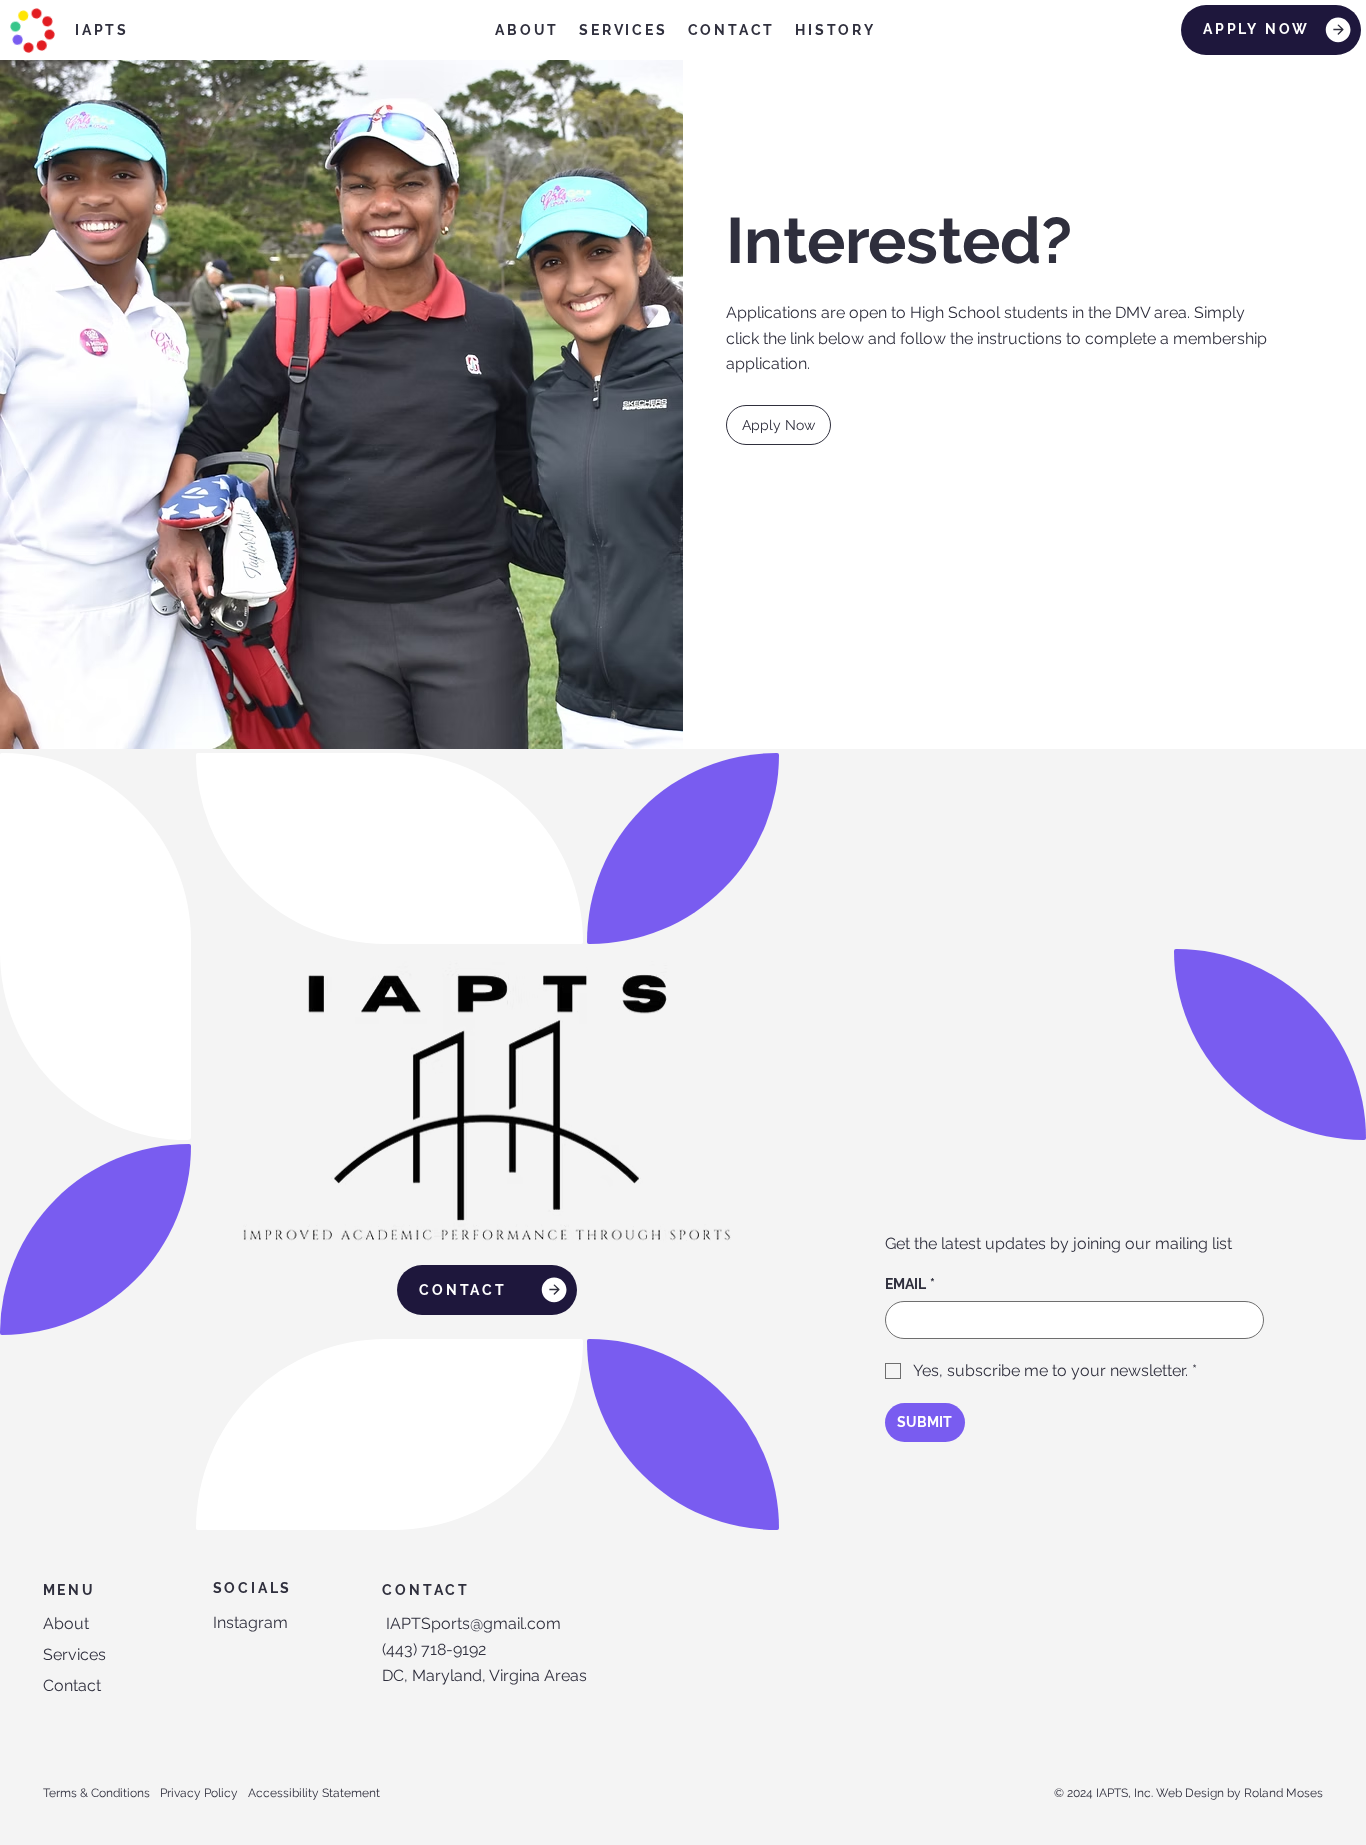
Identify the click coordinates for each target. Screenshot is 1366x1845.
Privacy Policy (199, 1793)
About (66, 1623)
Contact (72, 1685)
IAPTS (102, 30)
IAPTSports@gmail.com (473, 1623)
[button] (778, 425)
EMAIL (910, 1284)
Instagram (250, 1622)
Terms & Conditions (96, 1793)
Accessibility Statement (314, 1793)
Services (74, 1654)
